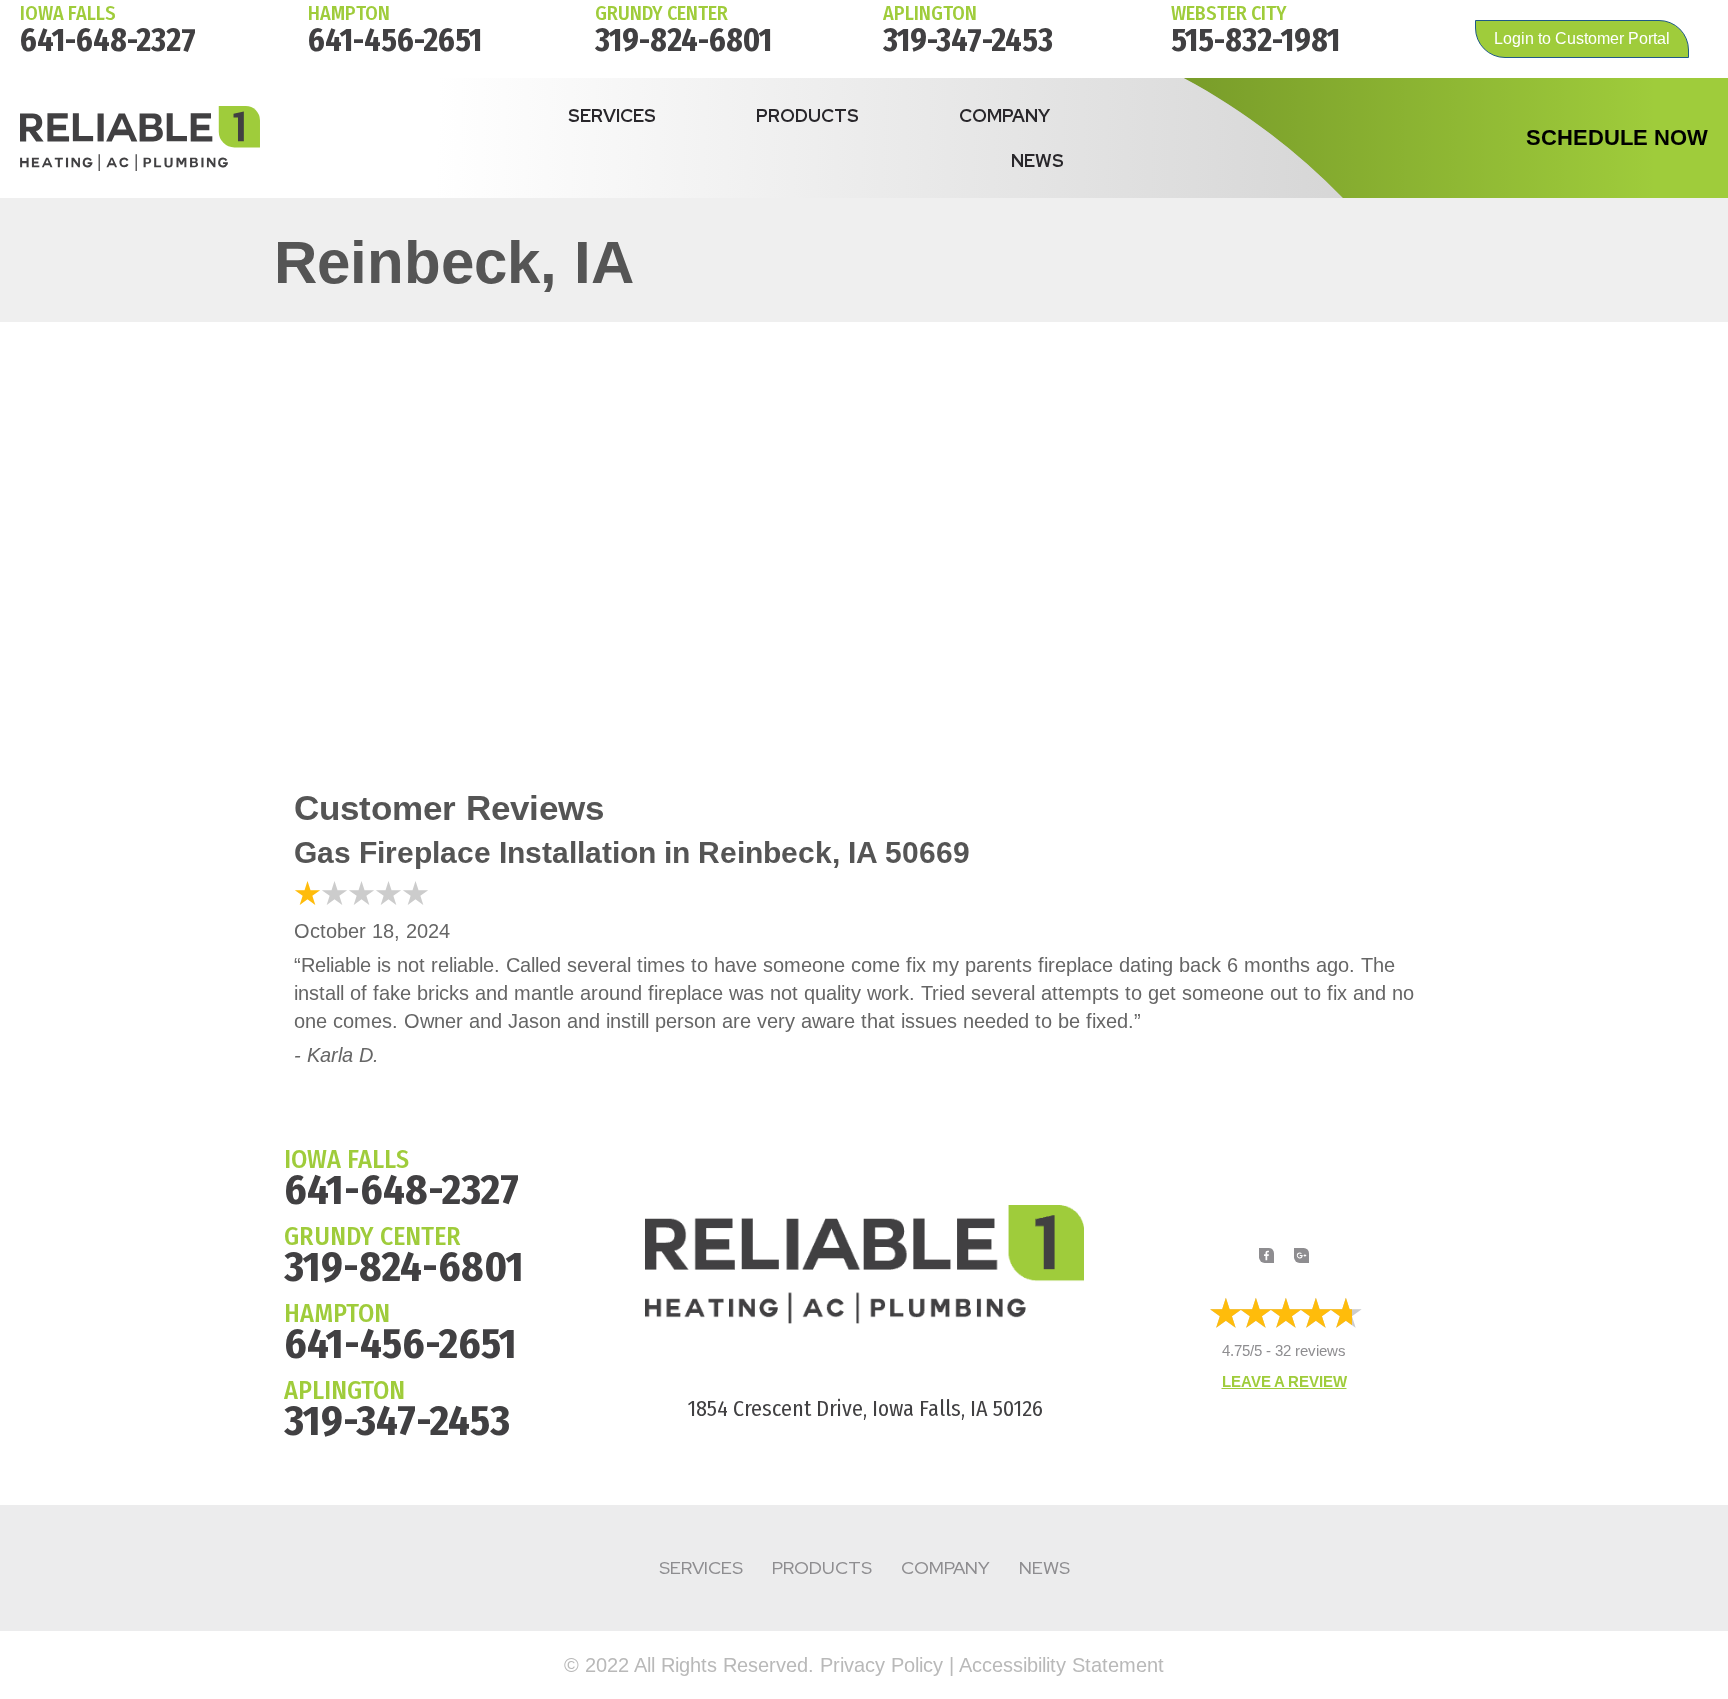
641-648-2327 (108, 40)
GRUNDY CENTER (372, 1236)
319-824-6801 (683, 40)
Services (612, 115)
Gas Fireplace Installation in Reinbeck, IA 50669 (632, 852)
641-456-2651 (395, 40)
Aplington (930, 13)
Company (1004, 115)
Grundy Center (661, 13)
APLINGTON (344, 1390)
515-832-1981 (1255, 40)
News (1037, 160)
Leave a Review (1284, 1381)
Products (807, 115)
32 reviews (1310, 1350)
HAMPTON (349, 13)
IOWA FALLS (68, 13)
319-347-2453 (968, 40)
